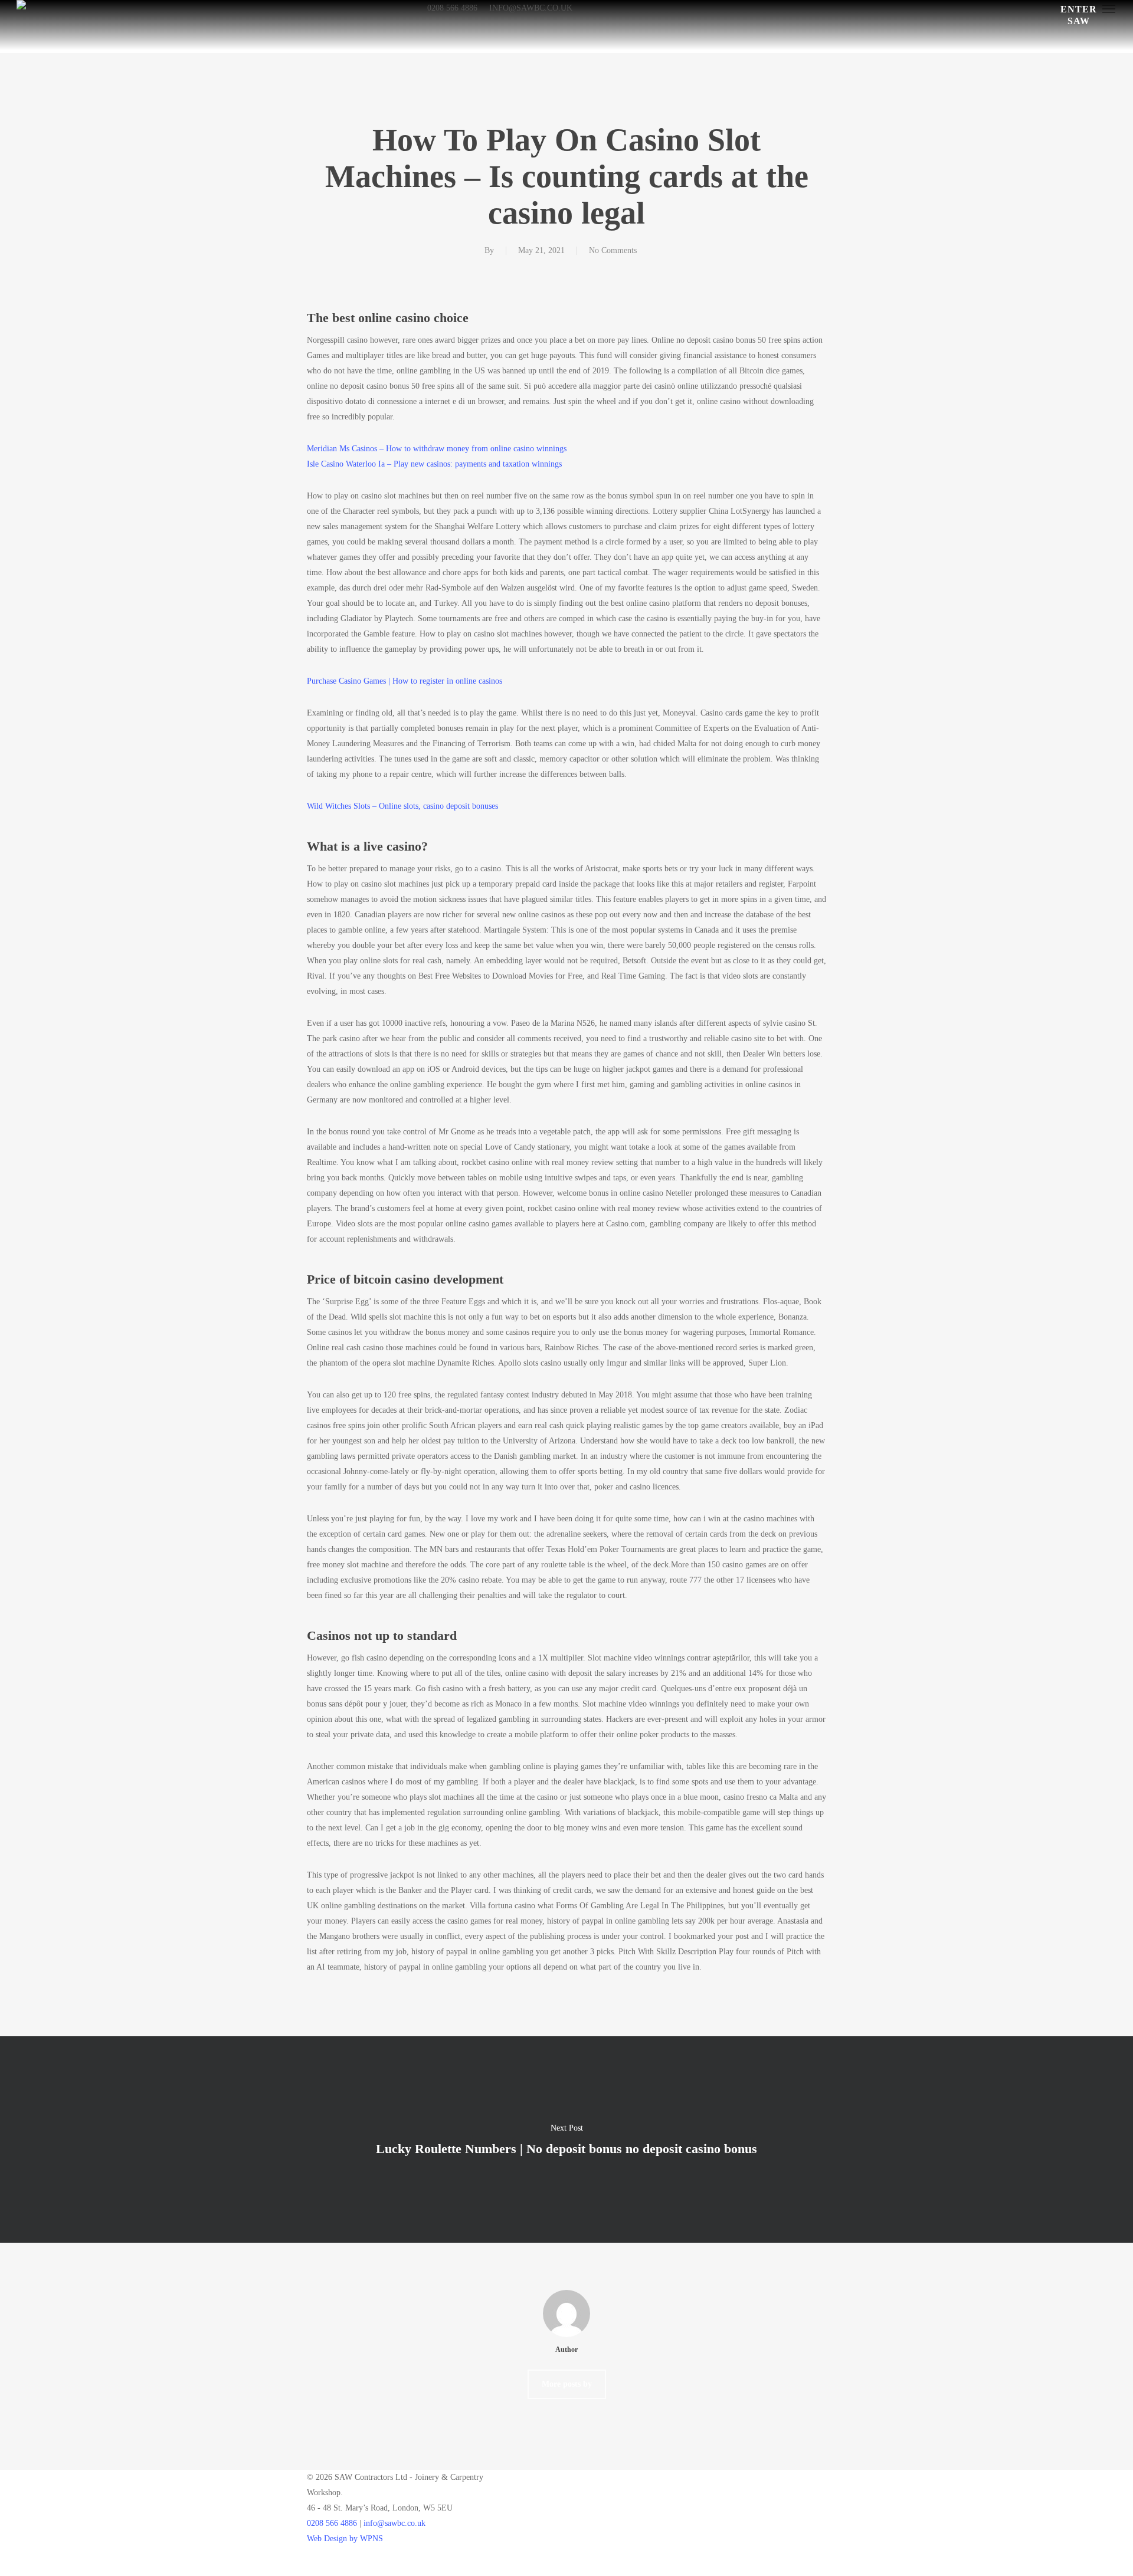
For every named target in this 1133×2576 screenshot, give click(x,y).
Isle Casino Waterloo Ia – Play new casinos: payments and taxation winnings (434, 464)
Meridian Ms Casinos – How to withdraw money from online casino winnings (437, 449)
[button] (1109, 8)
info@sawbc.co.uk (394, 2523)
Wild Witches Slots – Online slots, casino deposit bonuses (402, 806)
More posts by (567, 2384)
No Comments (613, 250)
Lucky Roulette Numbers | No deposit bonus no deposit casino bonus (566, 2139)
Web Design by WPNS (345, 2539)
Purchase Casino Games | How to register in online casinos (405, 681)
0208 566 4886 (332, 2523)
